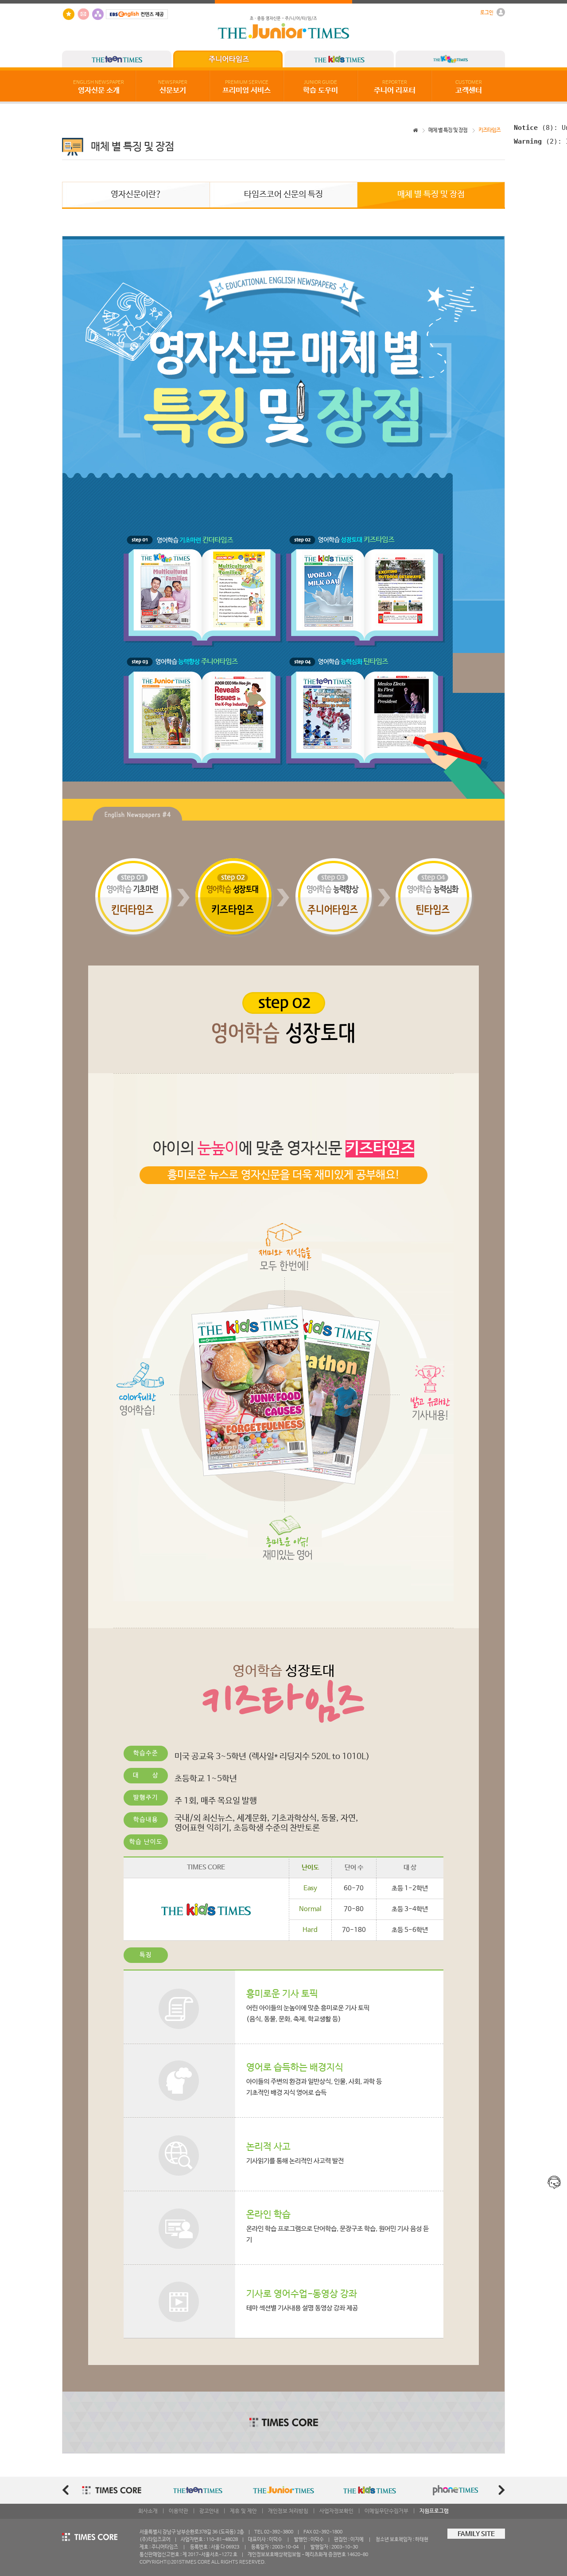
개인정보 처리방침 (288, 2511)
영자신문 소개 (99, 87)
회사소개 (148, 2511)
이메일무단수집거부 (386, 2511)
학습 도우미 (320, 87)
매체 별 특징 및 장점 (448, 130)
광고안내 (209, 2511)
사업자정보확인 (336, 2511)
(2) (536, 141)
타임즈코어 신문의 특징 (283, 195)
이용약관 (179, 2511)
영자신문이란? (136, 195)
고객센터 (469, 87)
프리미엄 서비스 (247, 87)
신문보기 (173, 87)
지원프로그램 (434, 2511)
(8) (534, 127)
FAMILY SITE (476, 2534)
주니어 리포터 (395, 87)
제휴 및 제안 (243, 2511)
